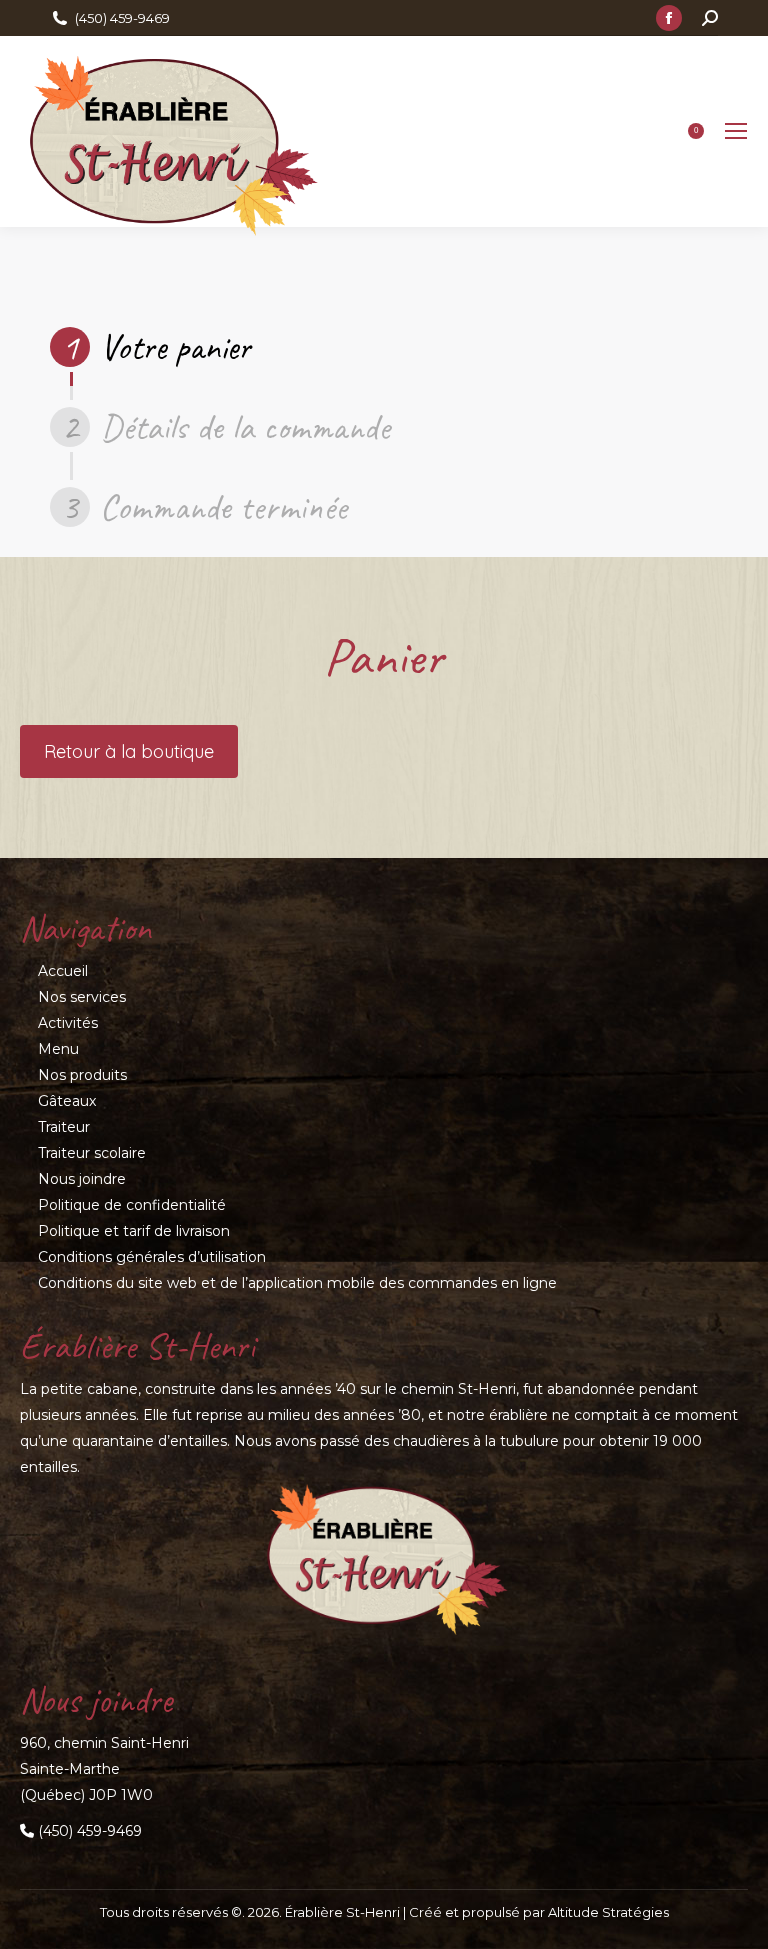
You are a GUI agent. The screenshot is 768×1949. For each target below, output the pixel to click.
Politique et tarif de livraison (134, 1231)
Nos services (82, 997)
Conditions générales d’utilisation (152, 1257)
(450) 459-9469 (122, 18)
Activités (68, 1023)
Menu (58, 1049)
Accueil (63, 971)
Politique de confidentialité (132, 1205)
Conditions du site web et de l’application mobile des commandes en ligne (297, 1283)
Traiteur (64, 1127)
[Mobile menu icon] (736, 131)
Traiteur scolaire (92, 1153)
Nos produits (82, 1075)
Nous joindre (82, 1179)
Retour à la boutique (129, 751)
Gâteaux (67, 1101)
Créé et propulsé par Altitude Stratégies (539, 1912)
